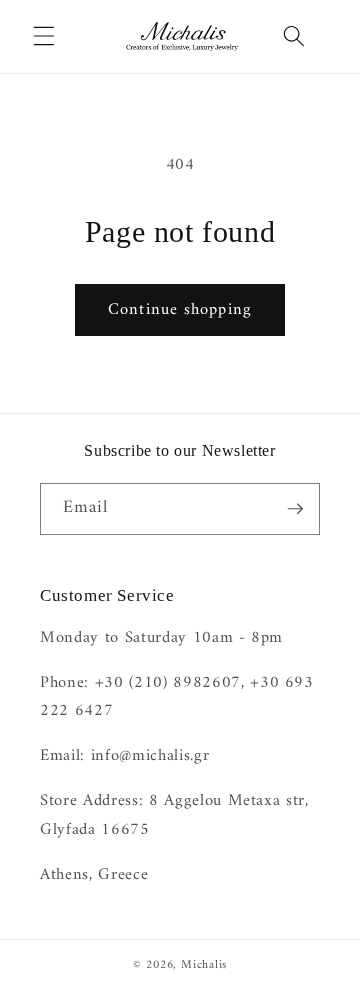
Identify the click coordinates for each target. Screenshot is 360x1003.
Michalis (204, 965)
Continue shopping (180, 309)
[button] (44, 36)
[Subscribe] (295, 509)
